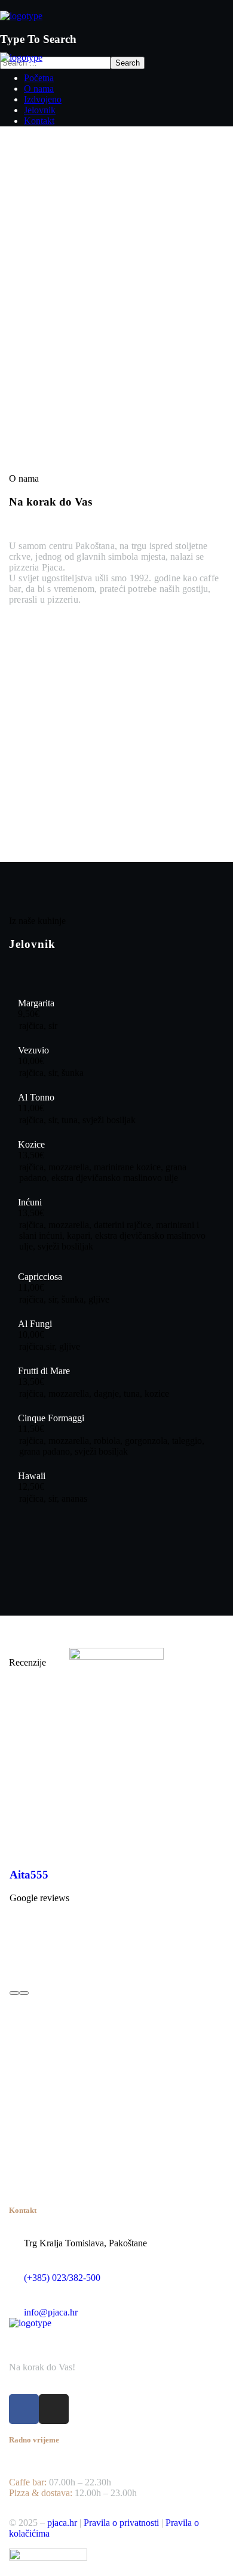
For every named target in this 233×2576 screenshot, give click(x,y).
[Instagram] (54, 2409)
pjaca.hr (62, 2523)
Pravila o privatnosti (121, 2523)
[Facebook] (24, 2409)
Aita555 (29, 1875)
